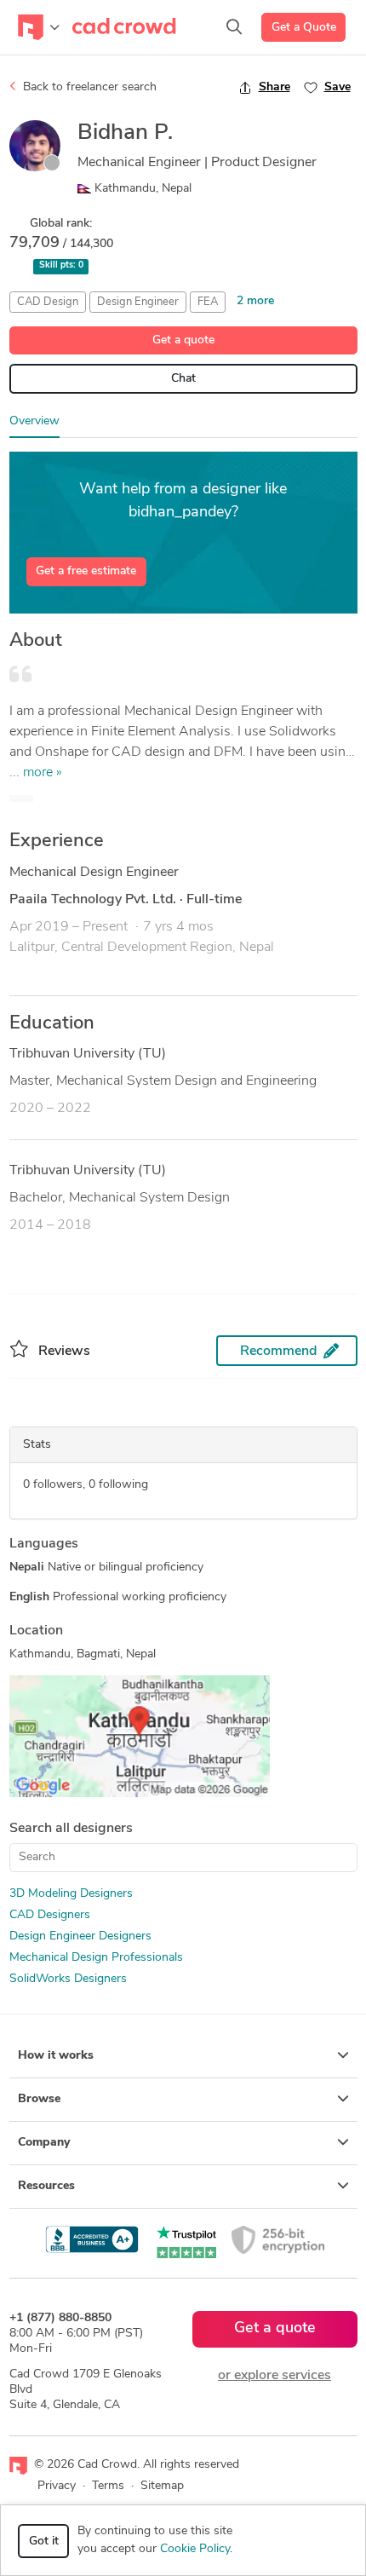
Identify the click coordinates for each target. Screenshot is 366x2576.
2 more (255, 301)
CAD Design (48, 302)
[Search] (234, 27)
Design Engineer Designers (80, 1936)
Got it (44, 2541)
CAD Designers (50, 1915)
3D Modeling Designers (71, 1894)
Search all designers (71, 1829)
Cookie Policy (195, 2549)
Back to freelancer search (88, 87)
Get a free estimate (86, 571)
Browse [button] (39, 2099)
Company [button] (44, 2143)
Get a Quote (304, 28)
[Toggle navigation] (39, 27)
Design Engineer (138, 302)
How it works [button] (56, 2056)
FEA (208, 302)
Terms (108, 2486)
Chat (183, 379)
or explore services (274, 2376)
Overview (34, 421)
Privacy (57, 2486)
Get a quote (183, 340)
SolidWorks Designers (68, 1979)
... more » (36, 773)
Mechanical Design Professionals (96, 1958)
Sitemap (162, 2486)
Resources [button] (46, 2186)
